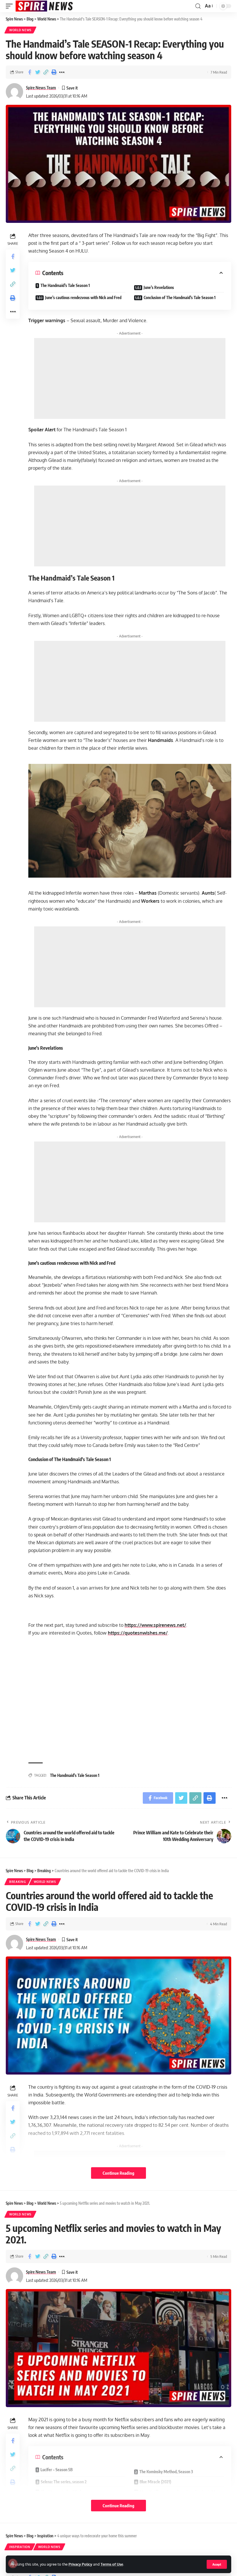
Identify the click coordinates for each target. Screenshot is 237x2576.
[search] (198, 6)
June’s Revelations (159, 287)
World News (20, 30)
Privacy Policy (80, 2564)
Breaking (18, 1882)
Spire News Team (41, 87)
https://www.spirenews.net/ (155, 1625)
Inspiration (20, 2547)
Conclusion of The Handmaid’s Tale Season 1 (180, 297)
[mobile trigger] (11, 6)
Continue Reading (118, 2173)
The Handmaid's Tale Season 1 (75, 1775)
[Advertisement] (130, 378)
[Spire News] (45, 6)
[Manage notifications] (13, 2563)
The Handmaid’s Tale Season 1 (65, 285)
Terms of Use (112, 2564)
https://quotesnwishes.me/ (138, 1633)
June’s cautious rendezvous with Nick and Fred (83, 297)
